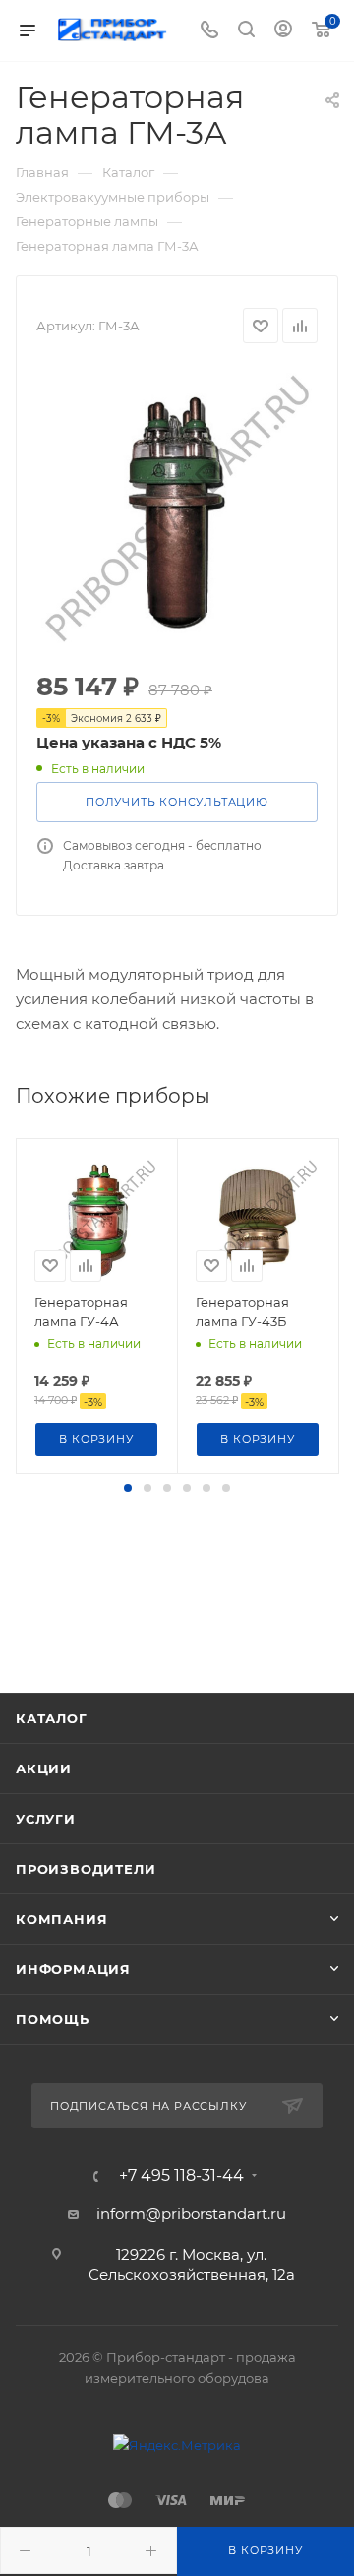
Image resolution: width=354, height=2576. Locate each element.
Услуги (46, 1819)
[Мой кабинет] (283, 31)
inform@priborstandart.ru (191, 2214)
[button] (128, 1488)
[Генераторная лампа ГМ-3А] (177, 509)
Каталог (52, 1718)
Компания (61, 1919)
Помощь (53, 2019)
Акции (44, 1768)
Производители (86, 1869)
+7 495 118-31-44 (181, 2176)
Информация (73, 1969)
